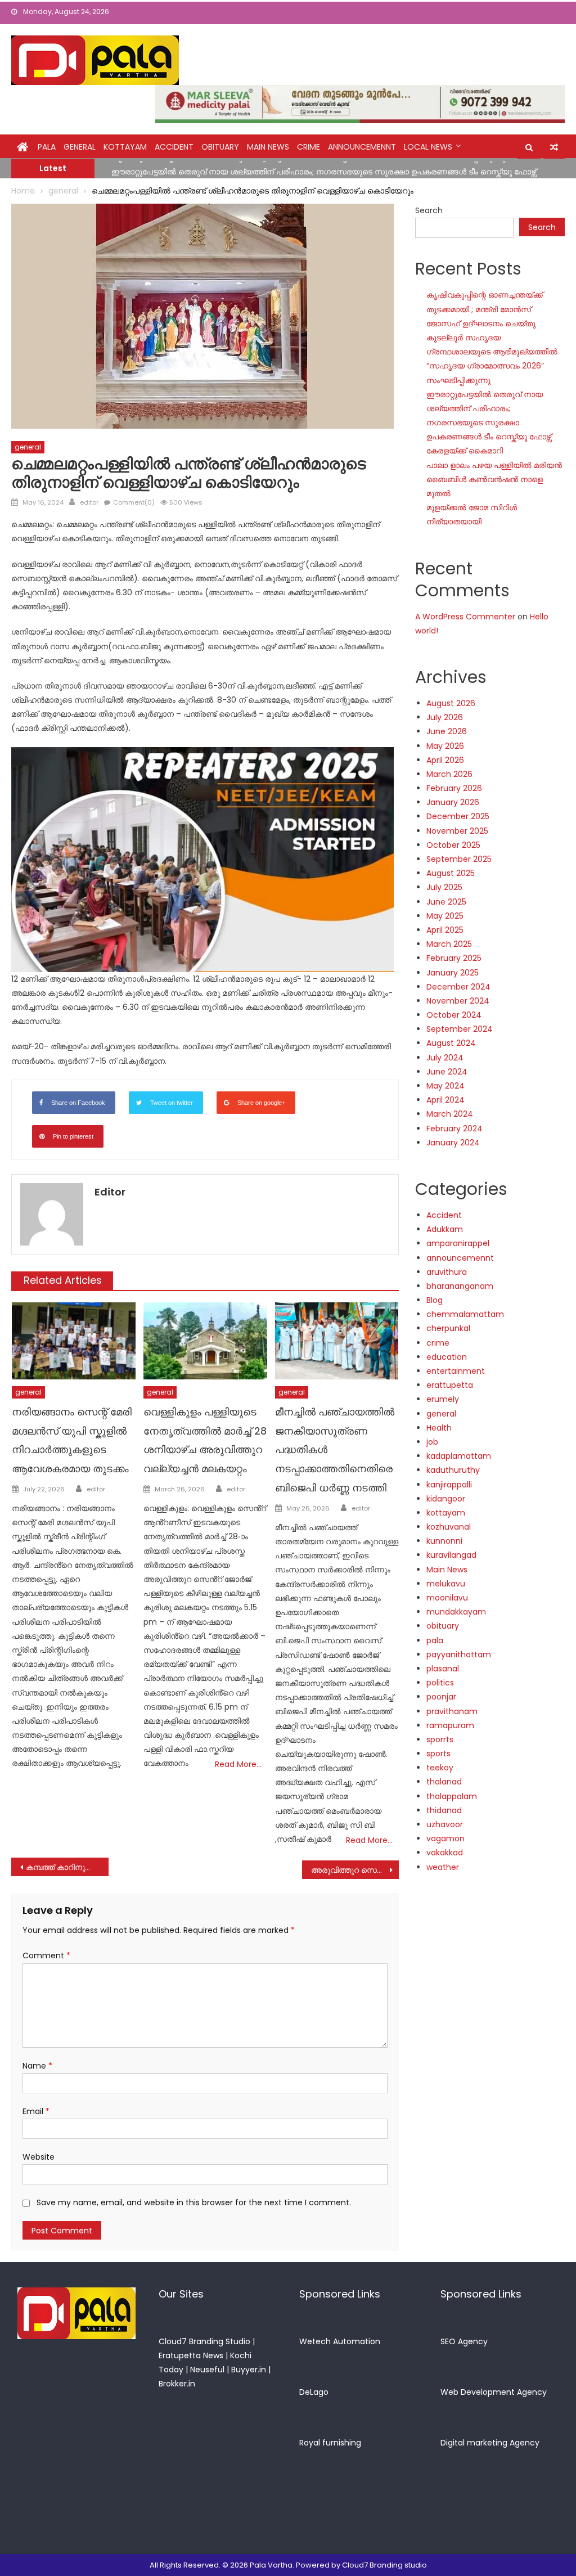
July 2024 (445, 1058)
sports (438, 1754)
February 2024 (454, 1129)
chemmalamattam (465, 1314)
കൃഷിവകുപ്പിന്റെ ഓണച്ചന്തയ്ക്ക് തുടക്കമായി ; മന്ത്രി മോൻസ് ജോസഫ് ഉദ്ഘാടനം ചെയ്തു (485, 309)
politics (440, 1683)
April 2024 (445, 1100)
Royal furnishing (330, 2443)
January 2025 (453, 973)
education (447, 1357)
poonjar (441, 1697)
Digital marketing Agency (490, 2443)
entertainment (456, 1371)
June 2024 (447, 1072)
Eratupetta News (191, 2355)
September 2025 (459, 859)
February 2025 (454, 958)
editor (89, 502)
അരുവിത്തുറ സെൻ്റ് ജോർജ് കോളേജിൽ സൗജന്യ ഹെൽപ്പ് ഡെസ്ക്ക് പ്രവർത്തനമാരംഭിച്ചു (355, 1870)
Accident (174, 147)
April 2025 (445, 930)
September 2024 (460, 1029)
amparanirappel (458, 1243)
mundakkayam (456, 1612)
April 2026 (445, 760)
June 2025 (446, 902)
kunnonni (444, 1541)
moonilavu (447, 1598)
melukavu (446, 1584)
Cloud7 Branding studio (384, 2565)
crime (309, 147)
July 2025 (444, 887)
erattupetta (450, 1385)
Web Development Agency (494, 2392)
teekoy (440, 1768)
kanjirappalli (449, 1485)
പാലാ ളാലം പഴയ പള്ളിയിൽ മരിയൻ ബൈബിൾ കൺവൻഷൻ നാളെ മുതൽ (494, 479)
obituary (220, 147)
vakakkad (445, 1853)
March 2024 (450, 1114)
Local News (428, 147)
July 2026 (445, 717)
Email (36, 2111)
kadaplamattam (459, 1456)
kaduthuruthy (453, 1470)
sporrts (440, 1739)
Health (439, 1428)
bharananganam (460, 1286)
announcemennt (362, 147)
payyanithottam (459, 1655)
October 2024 (454, 1015)
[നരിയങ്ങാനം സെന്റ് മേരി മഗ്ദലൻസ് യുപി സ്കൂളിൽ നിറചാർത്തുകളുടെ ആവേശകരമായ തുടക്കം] (74, 1341)
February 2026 (454, 788)
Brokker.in (177, 2384)
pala (435, 1640)
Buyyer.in (249, 2370)
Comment (46, 1955)
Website (39, 2157)
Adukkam (445, 1229)
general (80, 147)
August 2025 (451, 873)
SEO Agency (464, 2341)
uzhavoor (445, 1824)
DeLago (314, 2392)
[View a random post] (554, 147)
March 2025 (449, 944)
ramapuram (450, 1725)
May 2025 (445, 916)
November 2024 (458, 1001)
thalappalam (452, 1796)
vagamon (445, 1838)
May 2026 (445, 746)
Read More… (238, 1764)
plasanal (443, 1669)
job (432, 1442)
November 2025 (457, 831)
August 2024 (451, 1043)
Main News (268, 147)
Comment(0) (134, 502)
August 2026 (451, 703)
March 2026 (449, 774)
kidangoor (446, 1499)
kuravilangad (451, 1555)
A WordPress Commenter (465, 617)
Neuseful (207, 2370)
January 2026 (453, 802)
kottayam (125, 147)
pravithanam (452, 1711)
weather (443, 1867)
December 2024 (458, 987)
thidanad (444, 1810)
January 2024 (453, 1143)
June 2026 (447, 731)
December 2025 (458, 816)
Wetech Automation (340, 2341)
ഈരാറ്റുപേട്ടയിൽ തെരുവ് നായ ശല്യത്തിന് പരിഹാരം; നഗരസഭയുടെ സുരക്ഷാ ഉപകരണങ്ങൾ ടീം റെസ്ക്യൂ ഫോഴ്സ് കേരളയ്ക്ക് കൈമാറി (489, 423)
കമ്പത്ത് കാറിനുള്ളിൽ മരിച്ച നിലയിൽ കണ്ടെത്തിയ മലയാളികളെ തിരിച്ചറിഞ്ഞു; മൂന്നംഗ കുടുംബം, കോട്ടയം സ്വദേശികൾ (67, 1867)
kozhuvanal (449, 1527)
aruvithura (447, 1272)
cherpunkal (448, 1328)
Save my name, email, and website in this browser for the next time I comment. (194, 2202)
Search (429, 210)
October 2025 (453, 845)
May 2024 (445, 1086)
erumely (443, 1399)
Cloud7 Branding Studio (204, 2341)
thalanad (444, 1782)
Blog (435, 1300)
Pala (47, 147)
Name (37, 2066)
